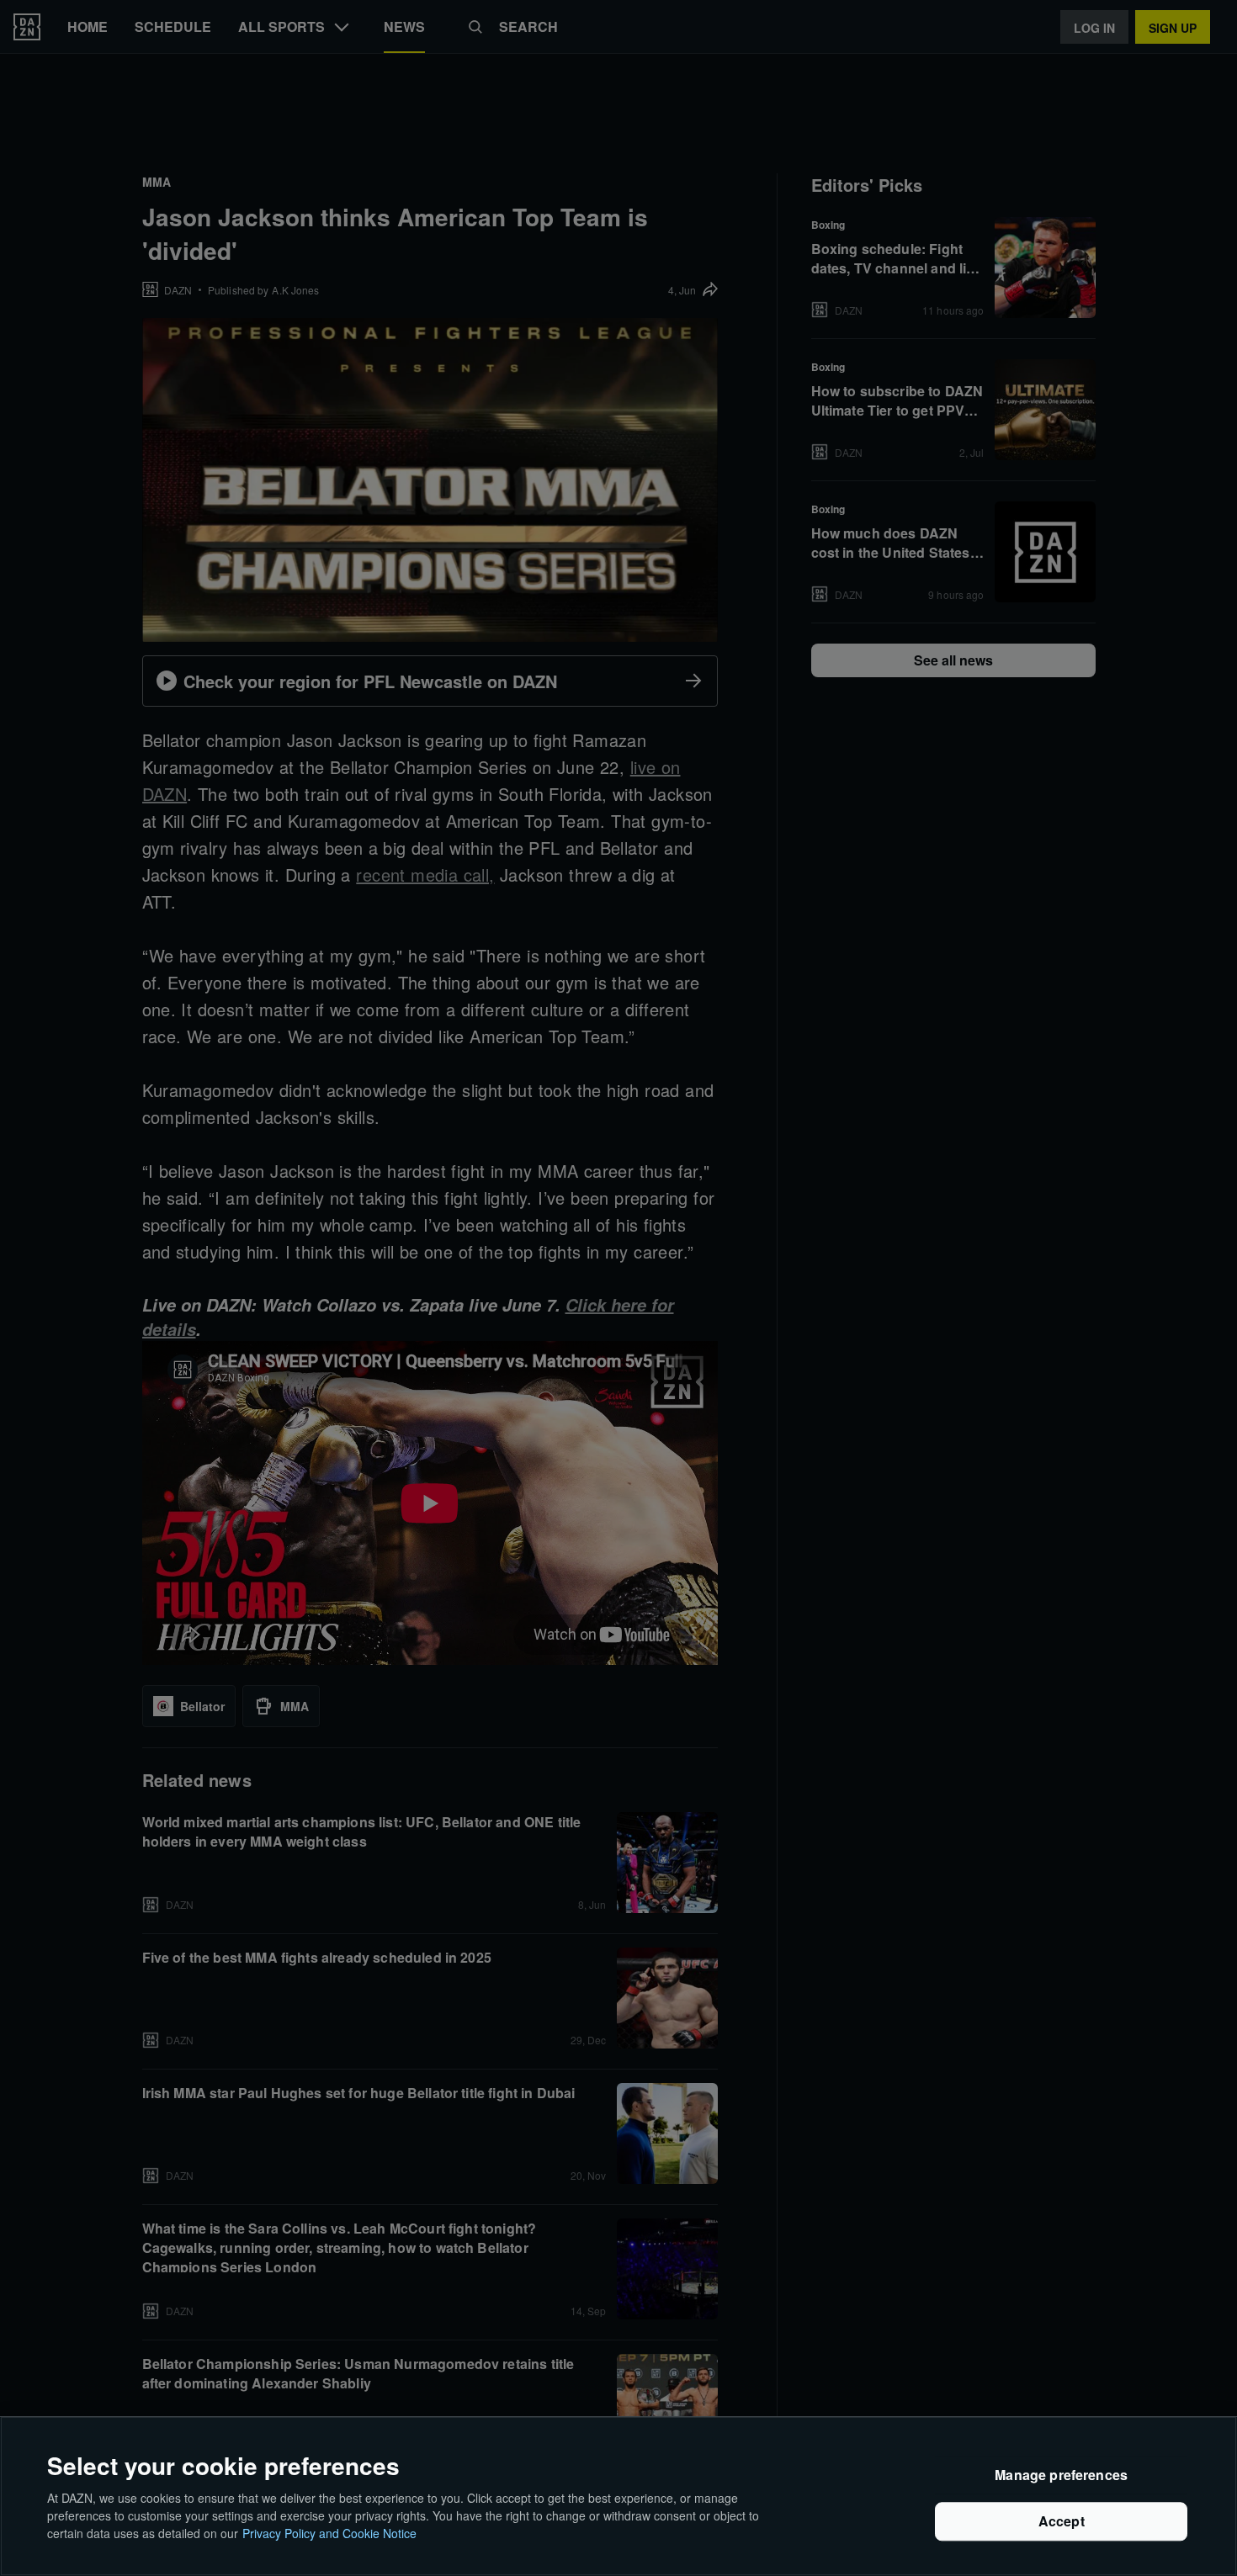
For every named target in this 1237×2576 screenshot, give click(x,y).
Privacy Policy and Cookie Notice (329, 2533)
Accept (1062, 2522)
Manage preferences (1061, 2475)
